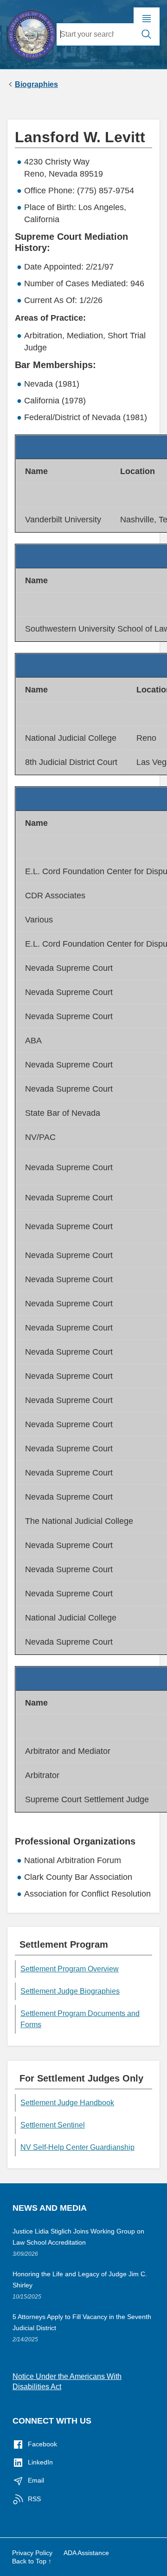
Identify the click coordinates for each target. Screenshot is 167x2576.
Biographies (36, 85)
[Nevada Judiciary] (32, 33)
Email (36, 2480)
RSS (34, 2499)
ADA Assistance (86, 2553)
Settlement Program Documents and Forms (80, 2019)
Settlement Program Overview (70, 1969)
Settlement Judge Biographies (70, 1991)
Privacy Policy (32, 2553)
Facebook (42, 2444)
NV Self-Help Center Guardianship (77, 2147)
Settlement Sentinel (53, 2125)
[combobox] (95, 34)
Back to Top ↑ (32, 2561)
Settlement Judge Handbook (67, 2103)
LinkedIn (40, 2462)
